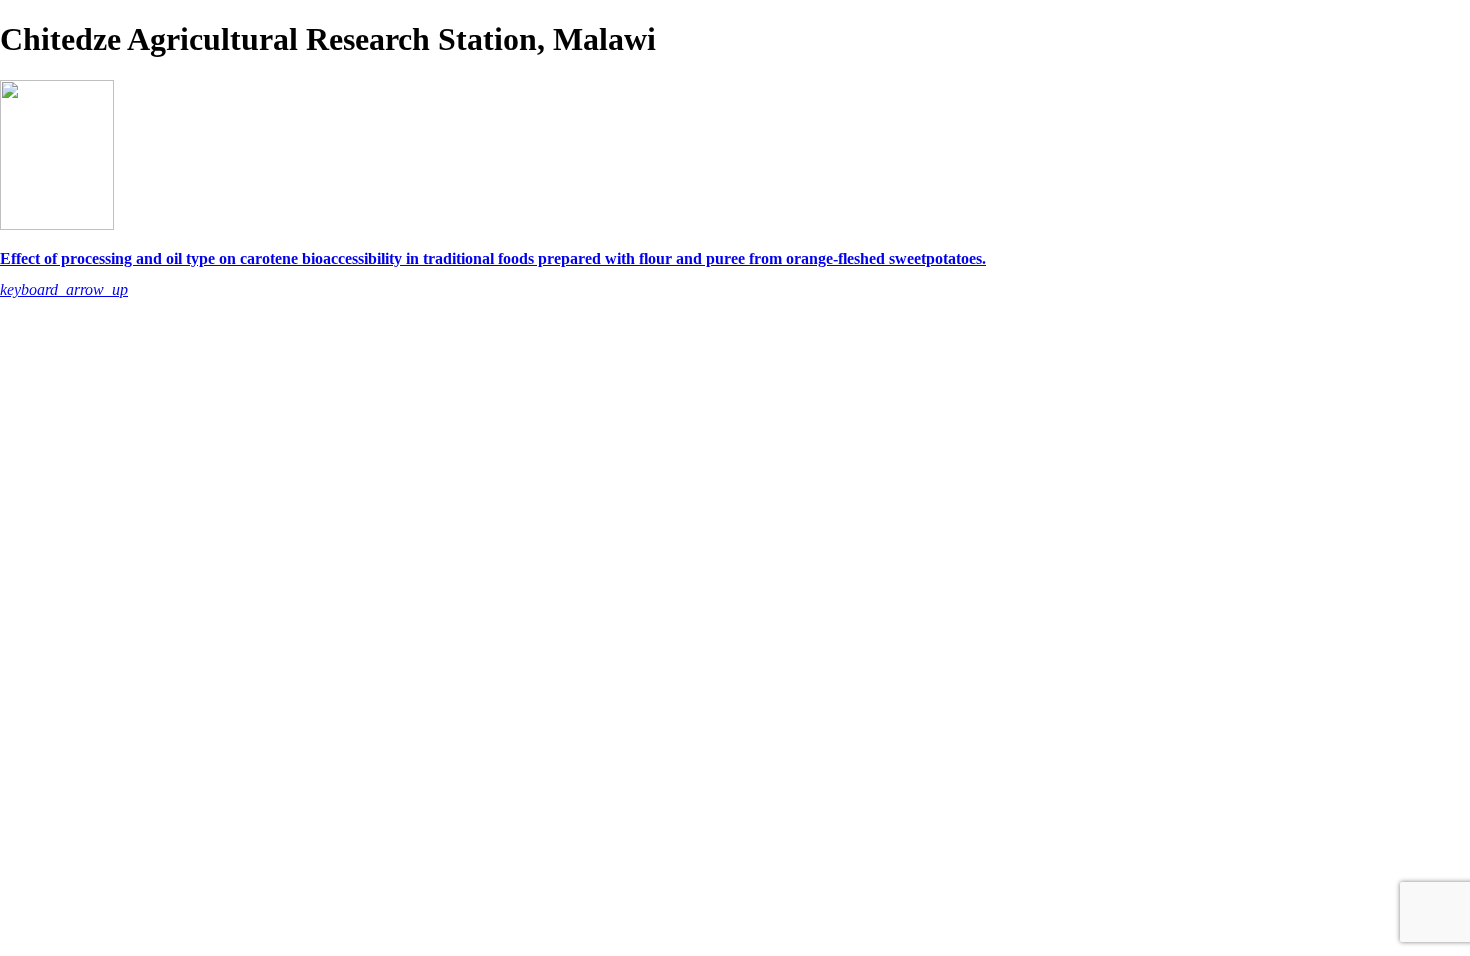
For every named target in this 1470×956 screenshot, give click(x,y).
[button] (64, 289)
